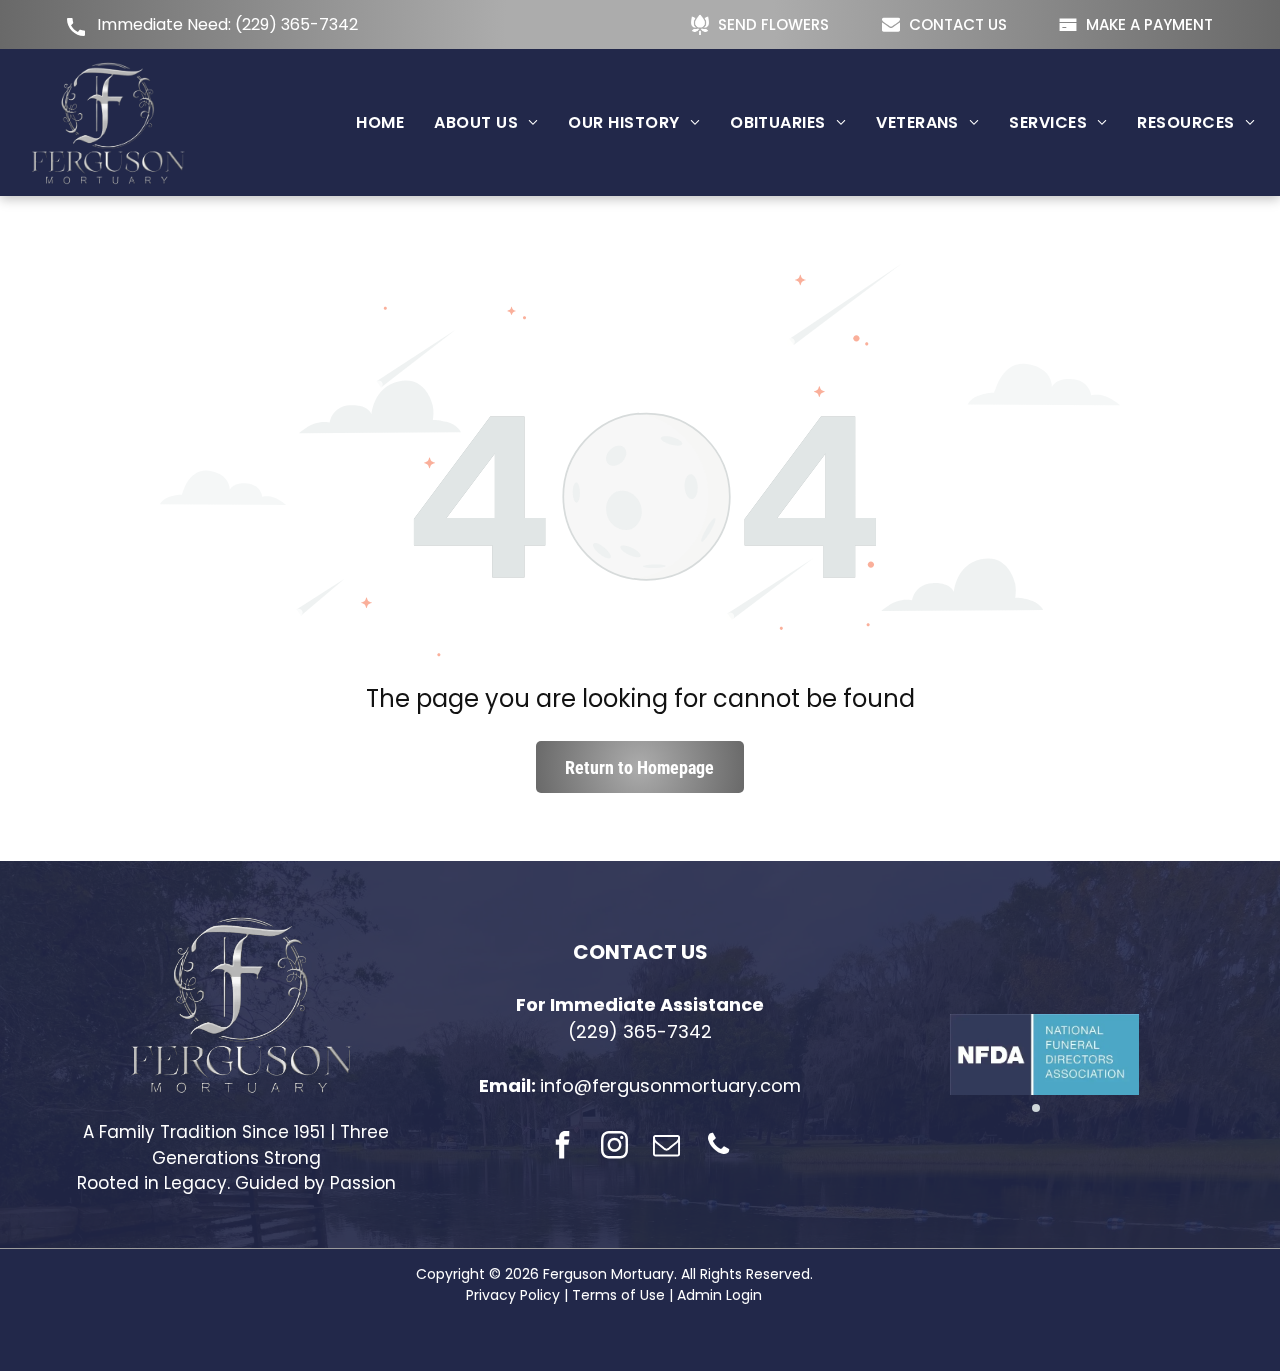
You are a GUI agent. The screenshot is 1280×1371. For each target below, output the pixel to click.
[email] (666, 1147)
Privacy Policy (513, 1295)
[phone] (718, 1147)
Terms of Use (618, 1295)
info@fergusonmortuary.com (670, 1085)
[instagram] (614, 1147)
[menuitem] (380, 122)
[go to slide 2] (1052, 1108)
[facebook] (562, 1147)
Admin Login (719, 1295)
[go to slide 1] (1036, 1108)
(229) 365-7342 (296, 24)
